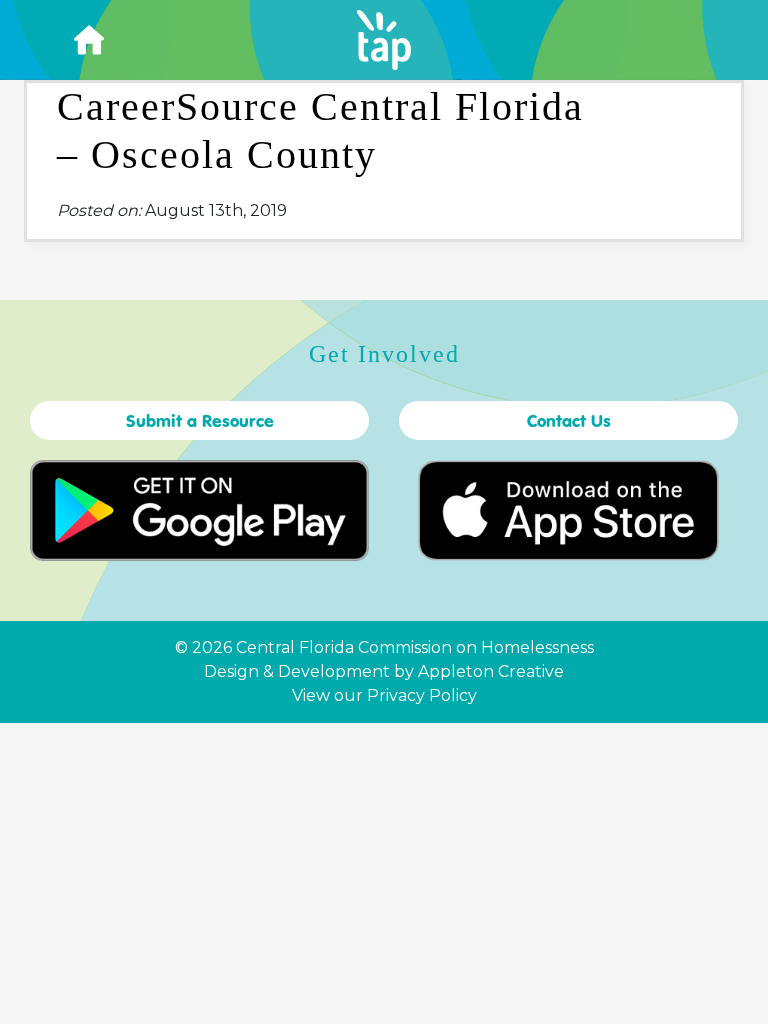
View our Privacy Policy (384, 695)
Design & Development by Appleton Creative (384, 671)
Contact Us (569, 420)
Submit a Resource (200, 420)
